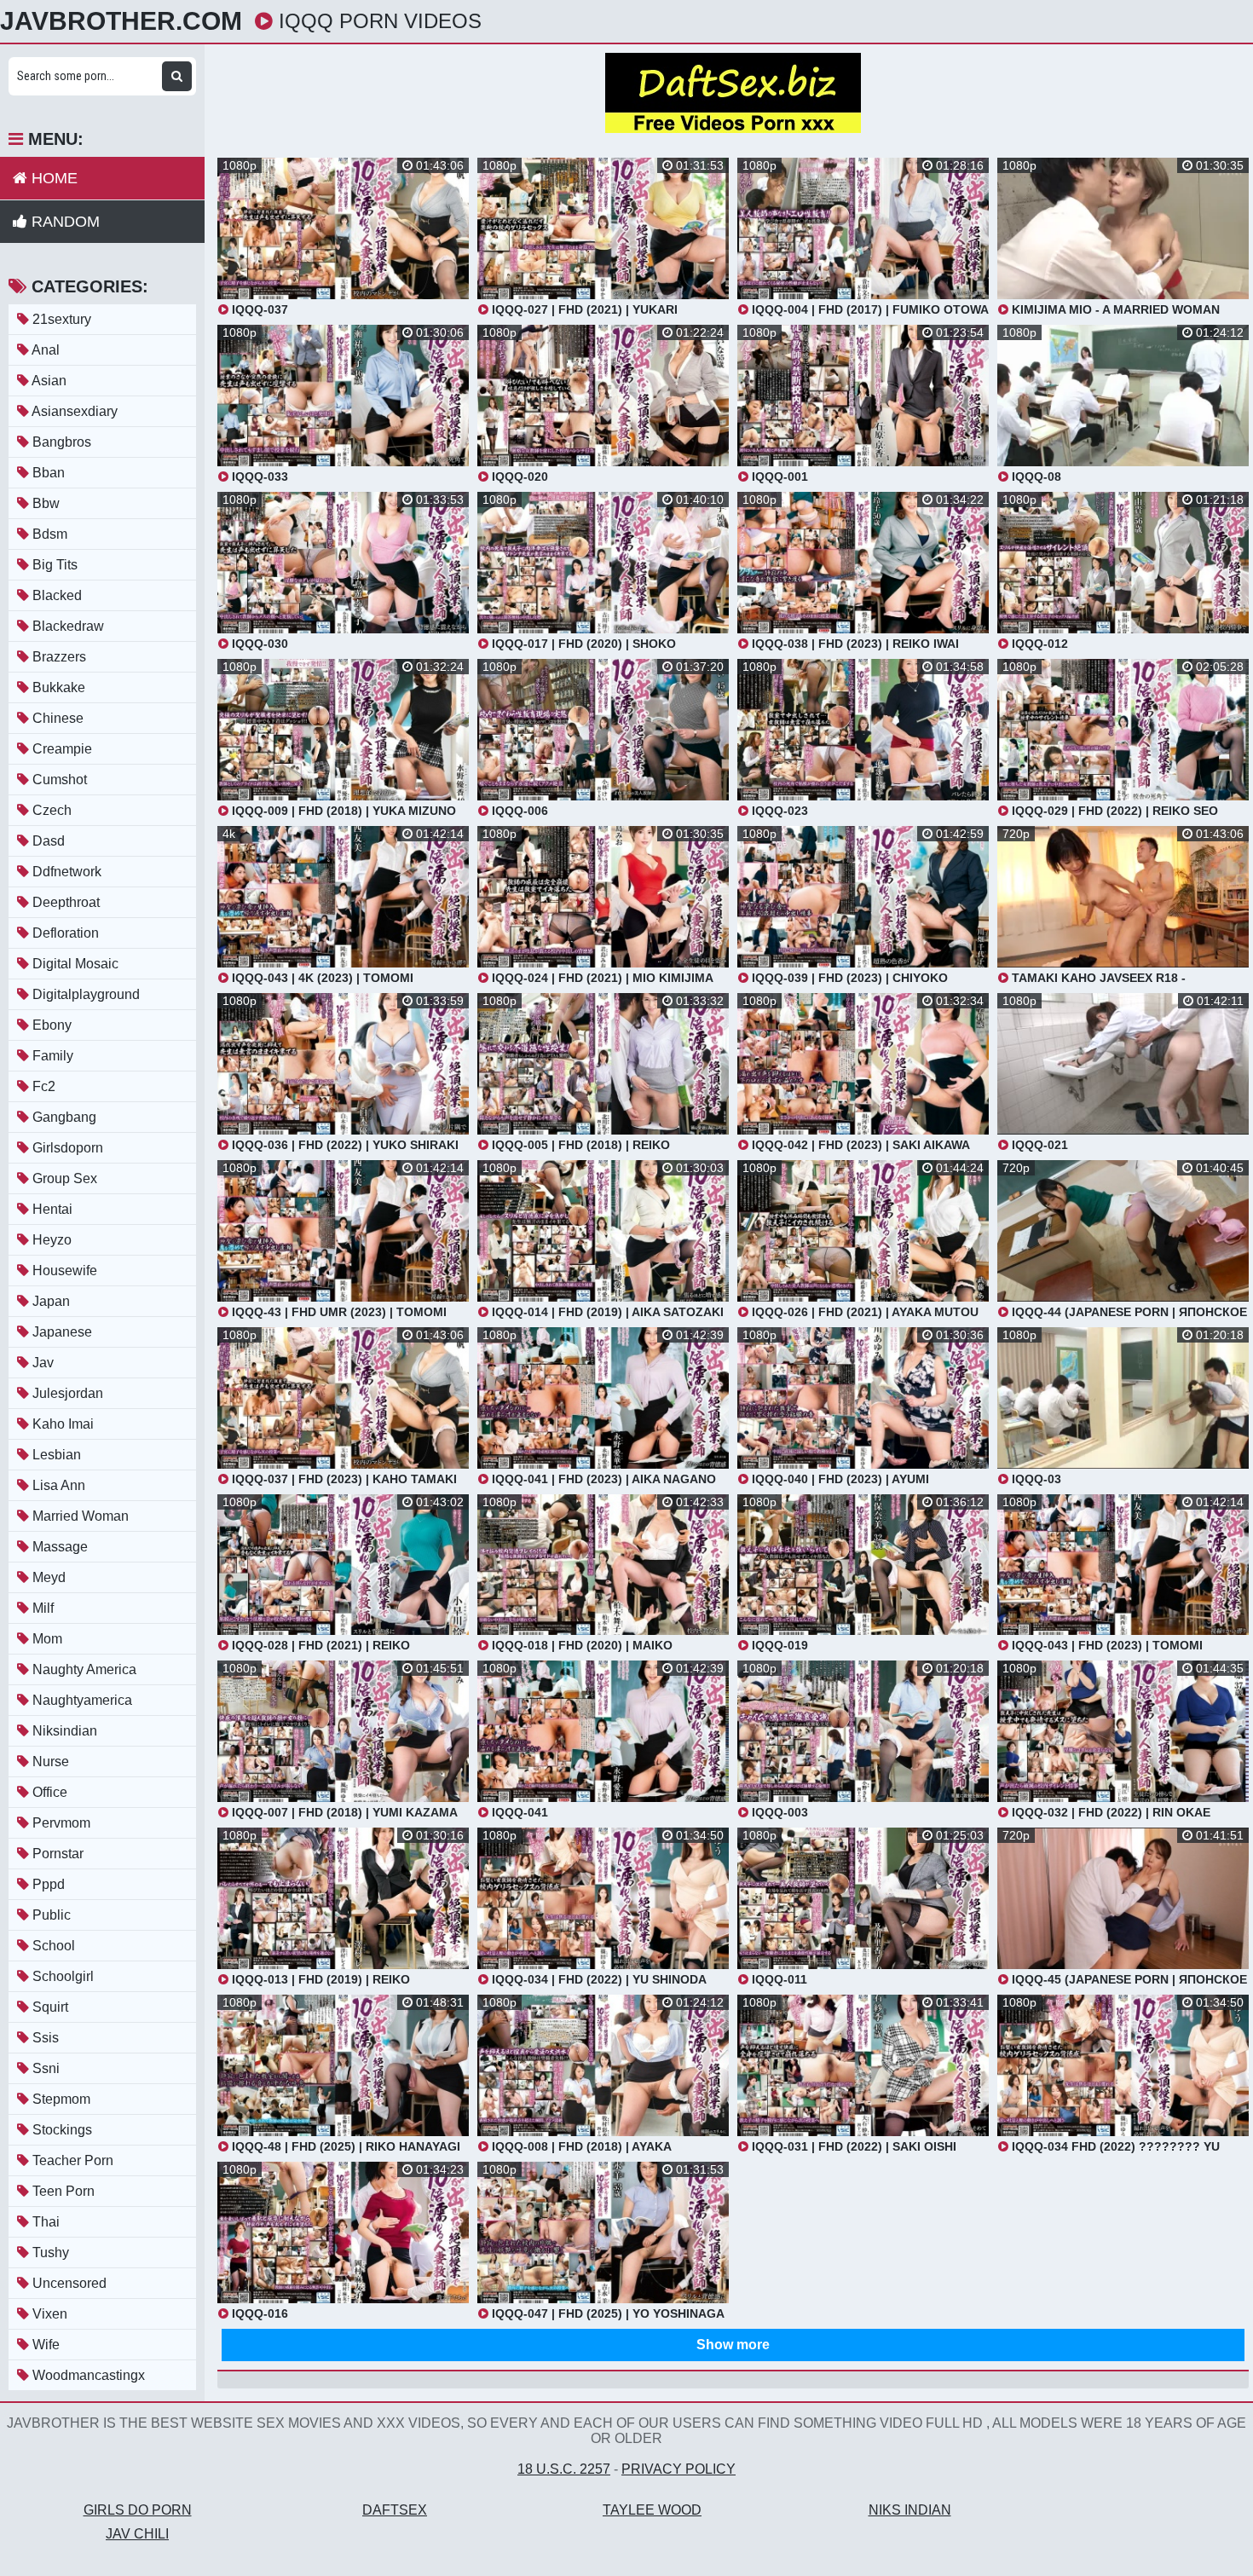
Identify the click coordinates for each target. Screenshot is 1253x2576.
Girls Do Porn (138, 2510)
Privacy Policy (678, 2469)
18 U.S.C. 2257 (564, 2469)
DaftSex (395, 2510)
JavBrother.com (121, 21)
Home (52, 178)
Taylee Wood (652, 2510)
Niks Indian (910, 2510)
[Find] (177, 76)
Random (64, 222)
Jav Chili (137, 2534)
